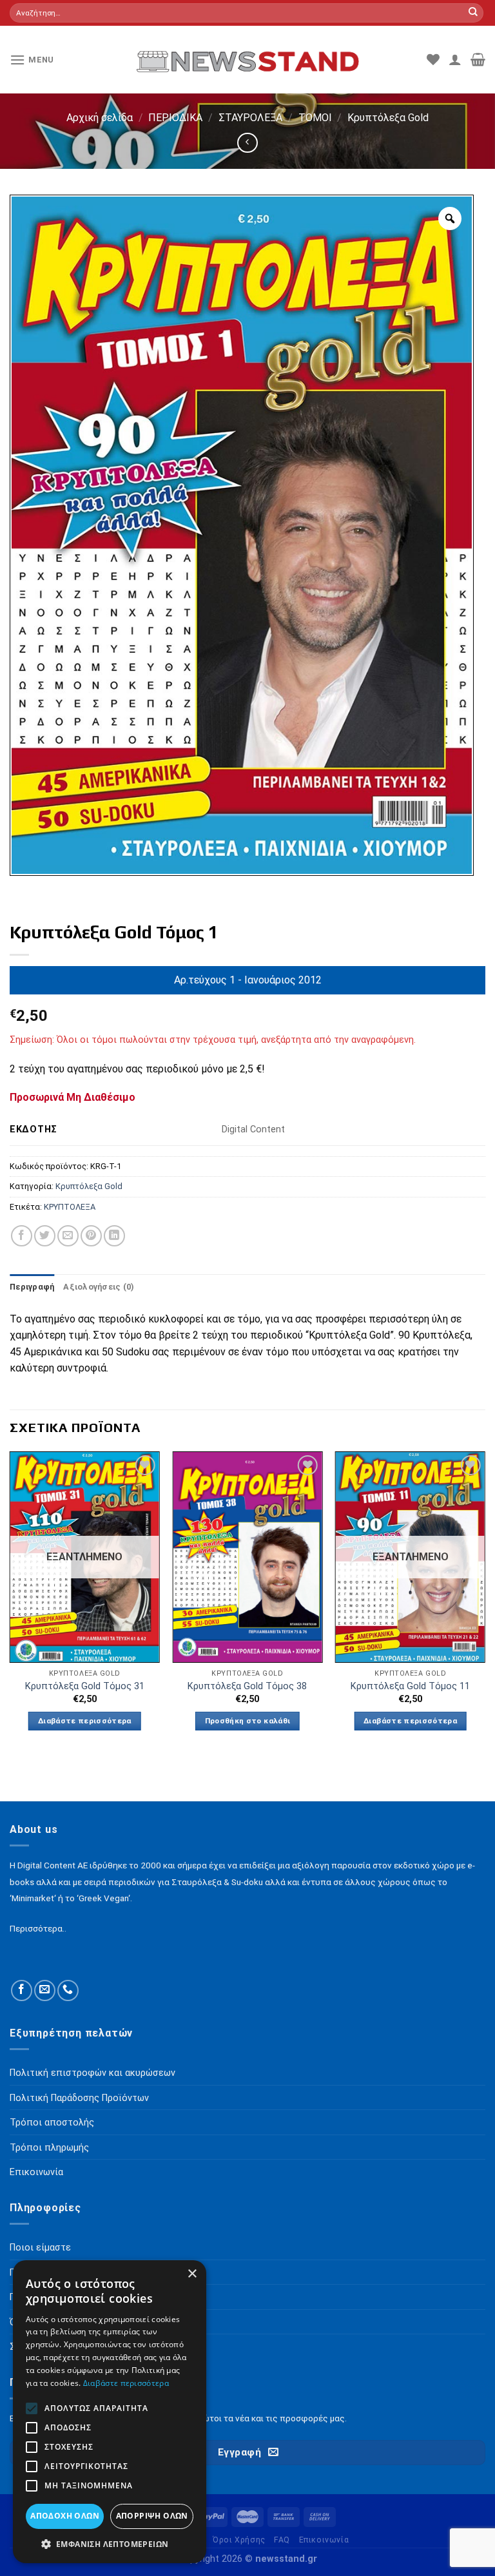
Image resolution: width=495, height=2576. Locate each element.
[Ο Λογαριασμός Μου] (455, 59)
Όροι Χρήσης (239, 2540)
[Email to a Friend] (68, 1236)
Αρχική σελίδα (100, 118)
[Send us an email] (45, 1990)
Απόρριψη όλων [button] (152, 2516)
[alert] (110, 2412)
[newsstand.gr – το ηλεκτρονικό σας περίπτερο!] (248, 59)
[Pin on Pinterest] (91, 1236)
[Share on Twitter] (45, 1236)
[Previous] (10, 1603)
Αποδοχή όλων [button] (65, 2516)
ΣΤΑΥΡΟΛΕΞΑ (250, 118)
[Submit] (473, 13)
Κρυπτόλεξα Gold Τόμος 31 (85, 1686)
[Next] (485, 1603)
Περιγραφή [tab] (32, 1287)
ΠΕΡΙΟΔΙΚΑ (175, 118)
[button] (110, 2544)
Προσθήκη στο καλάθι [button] (248, 1721)
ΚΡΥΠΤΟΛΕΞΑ (70, 1207)
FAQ (282, 2540)
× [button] (192, 2274)
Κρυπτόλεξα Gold (388, 118)
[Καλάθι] (478, 59)
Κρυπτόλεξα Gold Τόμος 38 (247, 1686)
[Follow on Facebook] (22, 1990)
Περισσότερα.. (38, 1928)
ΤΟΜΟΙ (315, 118)
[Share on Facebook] (22, 1236)
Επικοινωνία (324, 2540)
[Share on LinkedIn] (114, 1236)
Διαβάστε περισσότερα (85, 1721)
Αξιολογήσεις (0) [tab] (99, 1287)
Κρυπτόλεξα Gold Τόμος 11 (410, 1686)
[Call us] (68, 1990)
